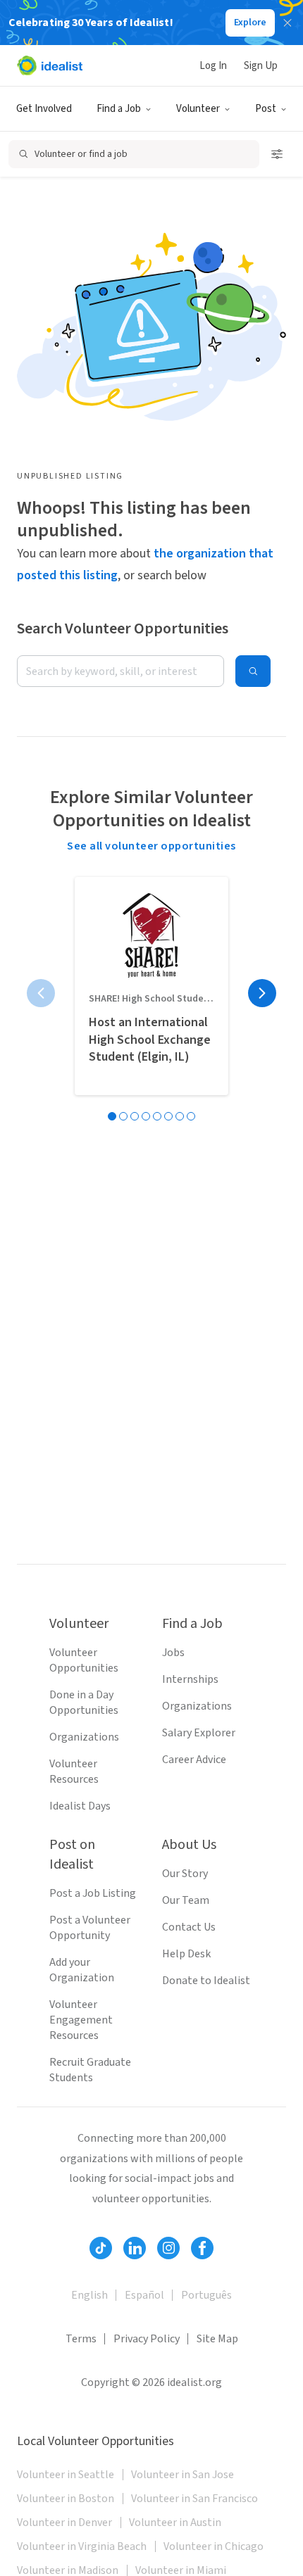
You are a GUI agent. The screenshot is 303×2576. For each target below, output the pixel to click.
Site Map (217, 2339)
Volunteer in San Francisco (194, 2499)
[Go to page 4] (146, 1116)
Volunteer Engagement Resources (81, 2020)
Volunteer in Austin (175, 2523)
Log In (213, 66)
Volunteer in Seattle (66, 2475)
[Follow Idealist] (101, 2248)
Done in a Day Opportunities (84, 1703)
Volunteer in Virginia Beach (82, 2546)
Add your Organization (82, 1970)
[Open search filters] (277, 154)
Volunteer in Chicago (214, 2546)
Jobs (173, 1653)
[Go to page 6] (168, 1116)
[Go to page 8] (191, 1116)
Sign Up (261, 66)
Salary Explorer (199, 1733)
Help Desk (186, 1954)
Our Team (186, 1900)
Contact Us (189, 1927)
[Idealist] (50, 65)
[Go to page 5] (157, 1116)
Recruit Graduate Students (90, 2070)
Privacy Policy (147, 2339)
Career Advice (194, 1760)
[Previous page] (41, 993)
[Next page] (262, 993)
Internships (190, 1679)
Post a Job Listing (93, 1893)
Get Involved (44, 109)
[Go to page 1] (112, 1116)
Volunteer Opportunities (84, 1660)
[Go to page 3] (135, 1116)
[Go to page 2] (123, 1116)
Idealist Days (80, 1806)
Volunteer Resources (74, 1772)
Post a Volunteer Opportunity (90, 1928)
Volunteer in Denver (64, 2523)
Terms (81, 2339)
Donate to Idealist (206, 1981)
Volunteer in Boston (66, 2499)
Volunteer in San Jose (183, 2475)
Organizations (84, 1737)
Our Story (185, 1874)
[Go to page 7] (180, 1116)
